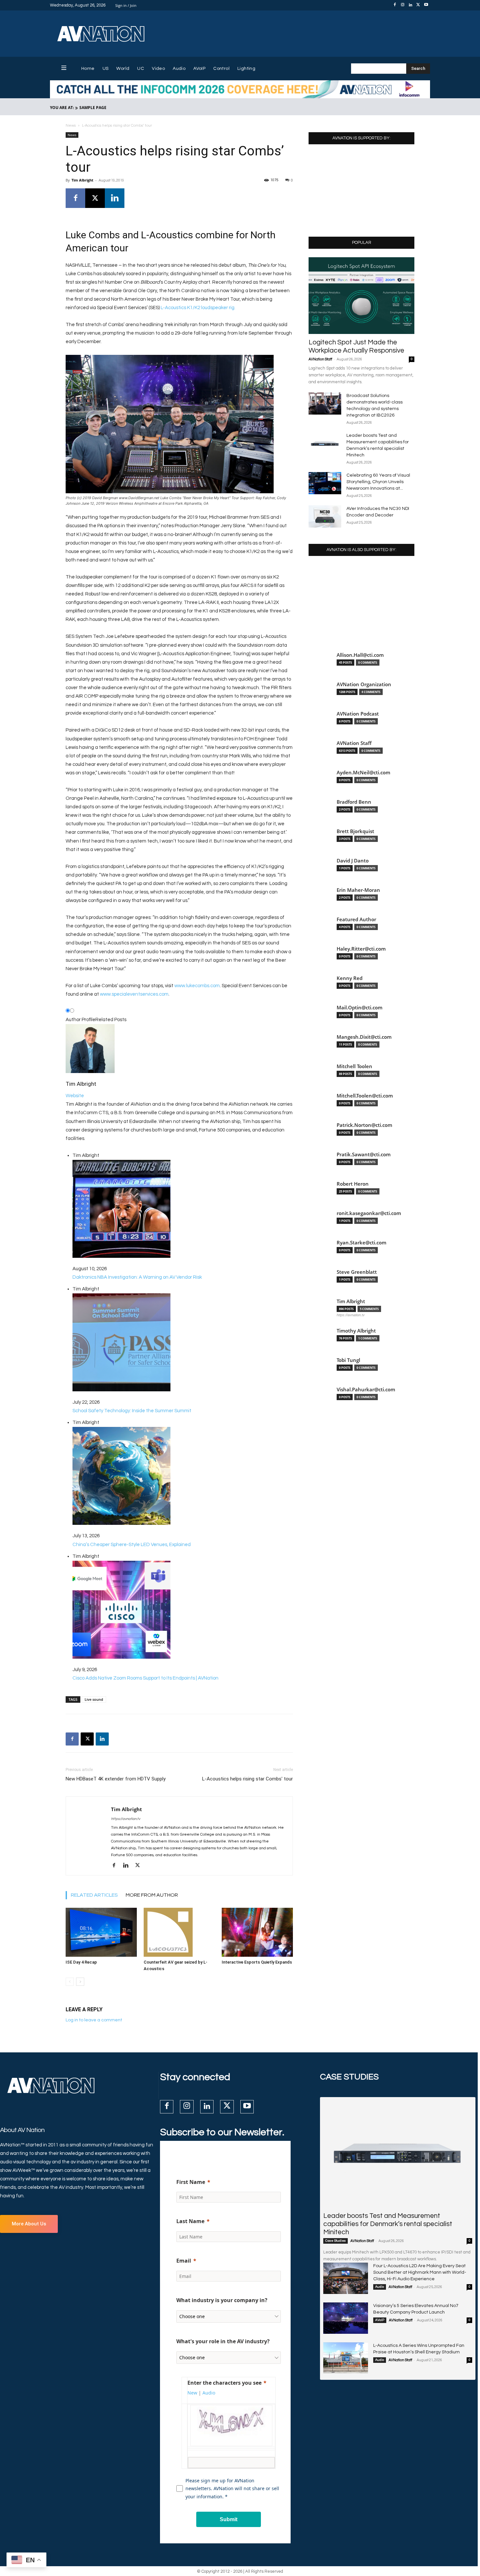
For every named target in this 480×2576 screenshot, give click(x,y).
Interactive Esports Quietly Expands (257, 1962)
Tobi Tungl (348, 1360)
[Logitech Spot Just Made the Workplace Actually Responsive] (361, 296)
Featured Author (356, 919)
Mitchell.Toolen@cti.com (365, 1096)
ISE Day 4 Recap (81, 1962)
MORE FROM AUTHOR (152, 1895)
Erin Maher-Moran (358, 890)
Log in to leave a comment (94, 2020)
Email (184, 2261)
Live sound (94, 1699)
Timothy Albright (356, 1331)
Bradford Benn (354, 802)
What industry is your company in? (222, 2300)
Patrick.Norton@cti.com (364, 1125)
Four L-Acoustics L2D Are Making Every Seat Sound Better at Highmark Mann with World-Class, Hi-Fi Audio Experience (420, 2272)
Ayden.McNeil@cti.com (363, 773)
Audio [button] (209, 2393)
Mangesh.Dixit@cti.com (364, 1037)
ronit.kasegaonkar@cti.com (369, 1213)
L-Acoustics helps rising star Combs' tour (248, 1779)
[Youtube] (426, 5)
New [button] (192, 2393)
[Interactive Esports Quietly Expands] (257, 1932)
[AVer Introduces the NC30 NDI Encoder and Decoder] (325, 517)
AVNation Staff (320, 359)
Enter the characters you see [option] (224, 2383)
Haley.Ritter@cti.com (361, 949)
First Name (191, 2182)
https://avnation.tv (126, 1819)
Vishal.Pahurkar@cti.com (366, 1390)
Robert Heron (353, 1184)
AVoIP (380, 2320)
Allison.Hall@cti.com (360, 655)
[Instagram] (403, 5)
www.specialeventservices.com (134, 994)
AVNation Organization (364, 684)
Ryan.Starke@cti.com (361, 1243)
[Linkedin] (410, 5)
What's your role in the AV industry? (223, 2341)
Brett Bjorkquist (355, 831)
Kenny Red (350, 978)
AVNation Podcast (358, 714)
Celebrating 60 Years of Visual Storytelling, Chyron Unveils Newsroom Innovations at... (378, 482)
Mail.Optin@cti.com (360, 1008)
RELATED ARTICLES (94, 1895)
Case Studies (336, 2241)
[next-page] (80, 1982)
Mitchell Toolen (354, 1066)
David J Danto (353, 861)
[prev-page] (70, 1982)
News (71, 126)
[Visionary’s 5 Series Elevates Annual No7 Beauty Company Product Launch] (346, 2318)
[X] (418, 5)
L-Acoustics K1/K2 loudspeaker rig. (198, 308)
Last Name (190, 2221)
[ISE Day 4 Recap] (101, 1932)
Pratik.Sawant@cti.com (364, 1154)
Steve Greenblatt (357, 1272)
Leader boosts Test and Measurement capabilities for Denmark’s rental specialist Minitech (388, 2224)
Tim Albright (82, 180)
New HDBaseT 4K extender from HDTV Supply (116, 1779)
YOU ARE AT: (62, 108)
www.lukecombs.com (197, 986)
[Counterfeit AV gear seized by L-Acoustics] (179, 1932)
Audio (380, 2287)
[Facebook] (395, 5)
